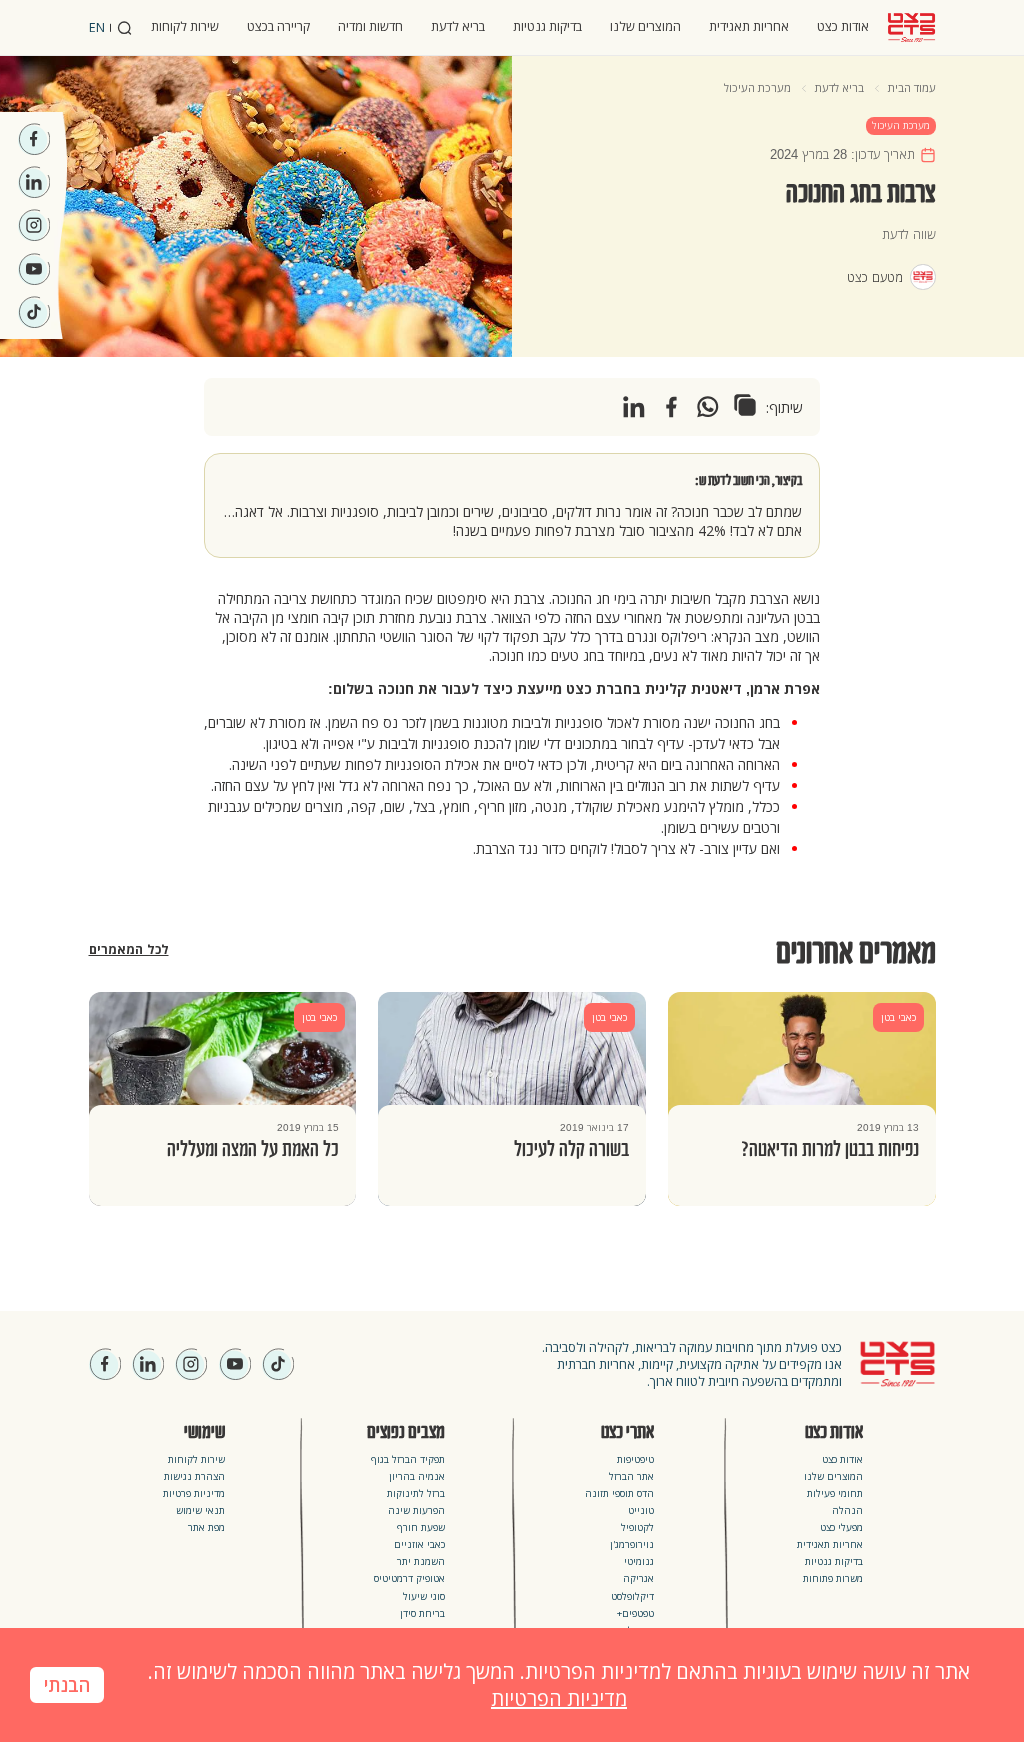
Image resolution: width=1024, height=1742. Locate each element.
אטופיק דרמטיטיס (409, 1578)
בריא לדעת (458, 26)
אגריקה (638, 1578)
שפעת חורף (421, 1527)
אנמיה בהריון (417, 1476)
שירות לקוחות (185, 26)
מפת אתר (206, 1527)
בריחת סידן (422, 1613)
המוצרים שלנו (645, 26)
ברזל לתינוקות (416, 1493)
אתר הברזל (631, 1476)
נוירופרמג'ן (632, 1544)
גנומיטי (639, 1561)
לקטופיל (637, 1527)
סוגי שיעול (424, 1596)
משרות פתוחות (833, 1578)
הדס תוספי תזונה (619, 1493)
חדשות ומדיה (370, 26)
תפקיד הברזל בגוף (408, 1459)
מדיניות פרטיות (194, 1493)
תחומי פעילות (835, 1493)
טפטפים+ (635, 1613)
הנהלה (847, 1510)
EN (97, 27)
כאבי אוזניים (419, 1544)
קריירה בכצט (278, 26)
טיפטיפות (635, 1459)
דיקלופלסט (632, 1596)
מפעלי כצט (841, 1527)
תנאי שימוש (200, 1510)
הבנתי (67, 1686)
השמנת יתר (421, 1561)
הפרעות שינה (416, 1510)
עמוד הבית (912, 87)
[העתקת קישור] (745, 405)
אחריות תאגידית (749, 26)
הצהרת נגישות (194, 1476)
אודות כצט (843, 26)
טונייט (641, 1510)
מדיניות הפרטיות (559, 1698)
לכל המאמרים (129, 950)
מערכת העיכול (757, 87)
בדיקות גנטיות (547, 26)
